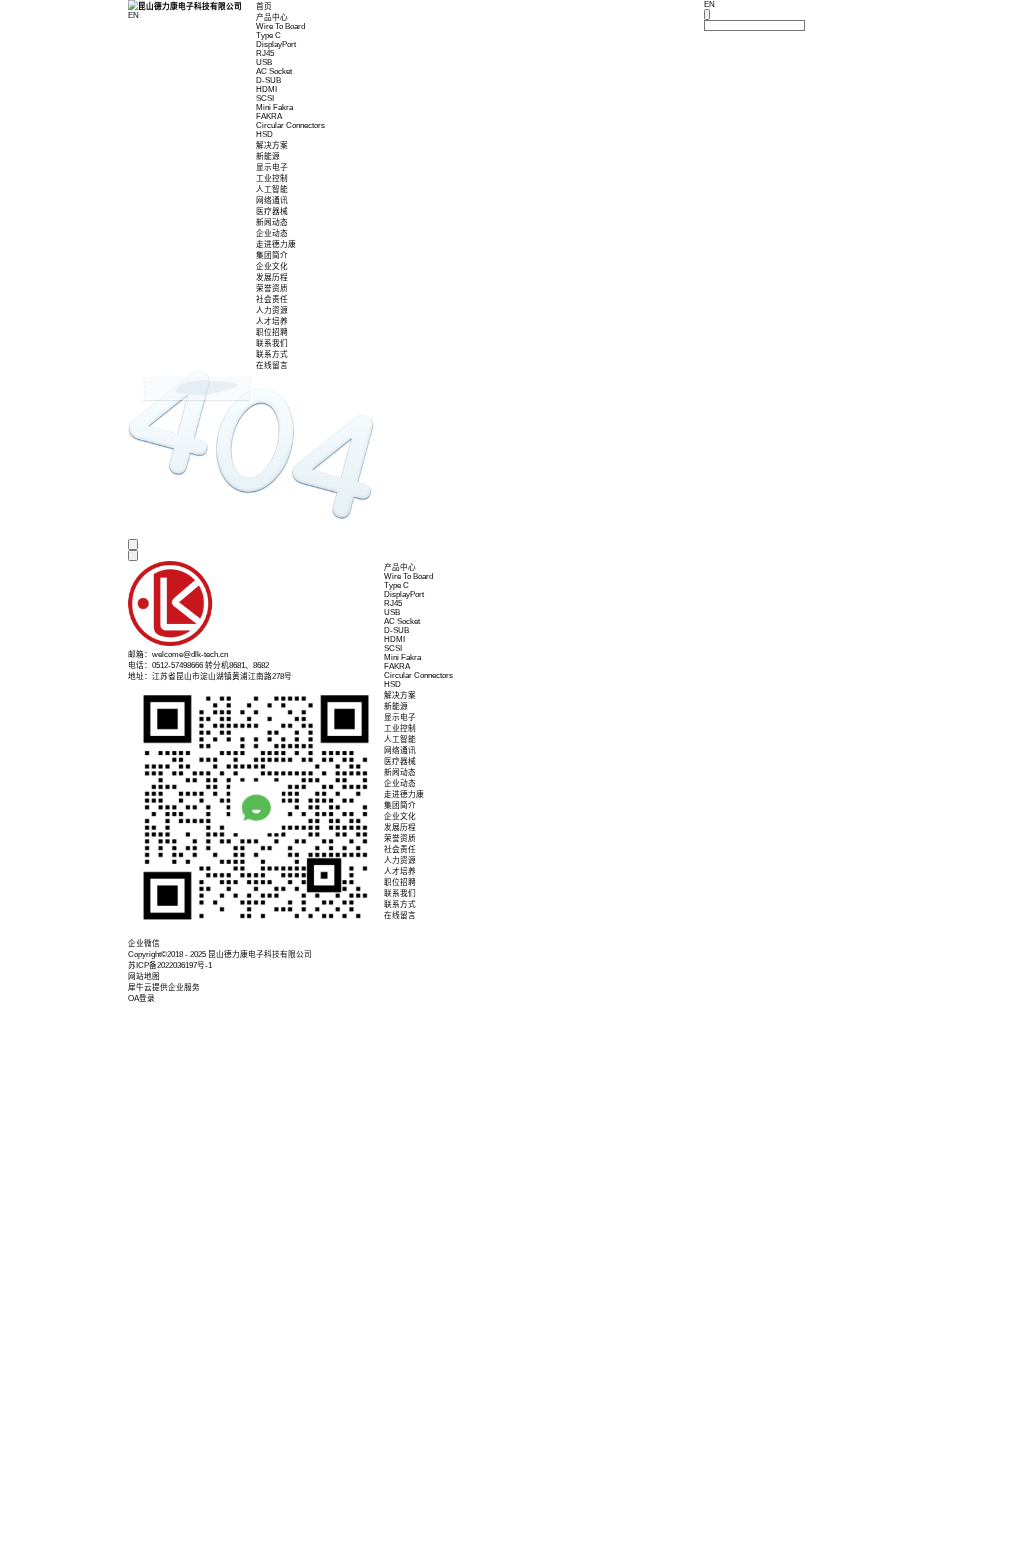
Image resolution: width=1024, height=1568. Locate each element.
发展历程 (272, 277)
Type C (268, 35)
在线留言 (272, 365)
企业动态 (272, 233)
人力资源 (272, 310)
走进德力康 (276, 244)
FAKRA (269, 116)
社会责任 (272, 299)
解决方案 (272, 145)
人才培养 (272, 321)
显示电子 (272, 167)
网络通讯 (272, 200)
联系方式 (272, 354)
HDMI (266, 89)
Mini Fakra (274, 107)
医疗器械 (272, 211)
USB (264, 62)
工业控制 (272, 178)
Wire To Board (280, 26)
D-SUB (268, 80)
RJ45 (265, 53)
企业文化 (272, 266)
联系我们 (272, 343)
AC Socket (274, 71)
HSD (264, 134)
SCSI (265, 98)
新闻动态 (272, 222)
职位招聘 (272, 332)
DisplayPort (276, 44)
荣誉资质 (272, 288)
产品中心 (272, 17)
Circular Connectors (290, 125)
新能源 (268, 156)
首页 (264, 6)
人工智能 (272, 189)
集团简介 (272, 255)
